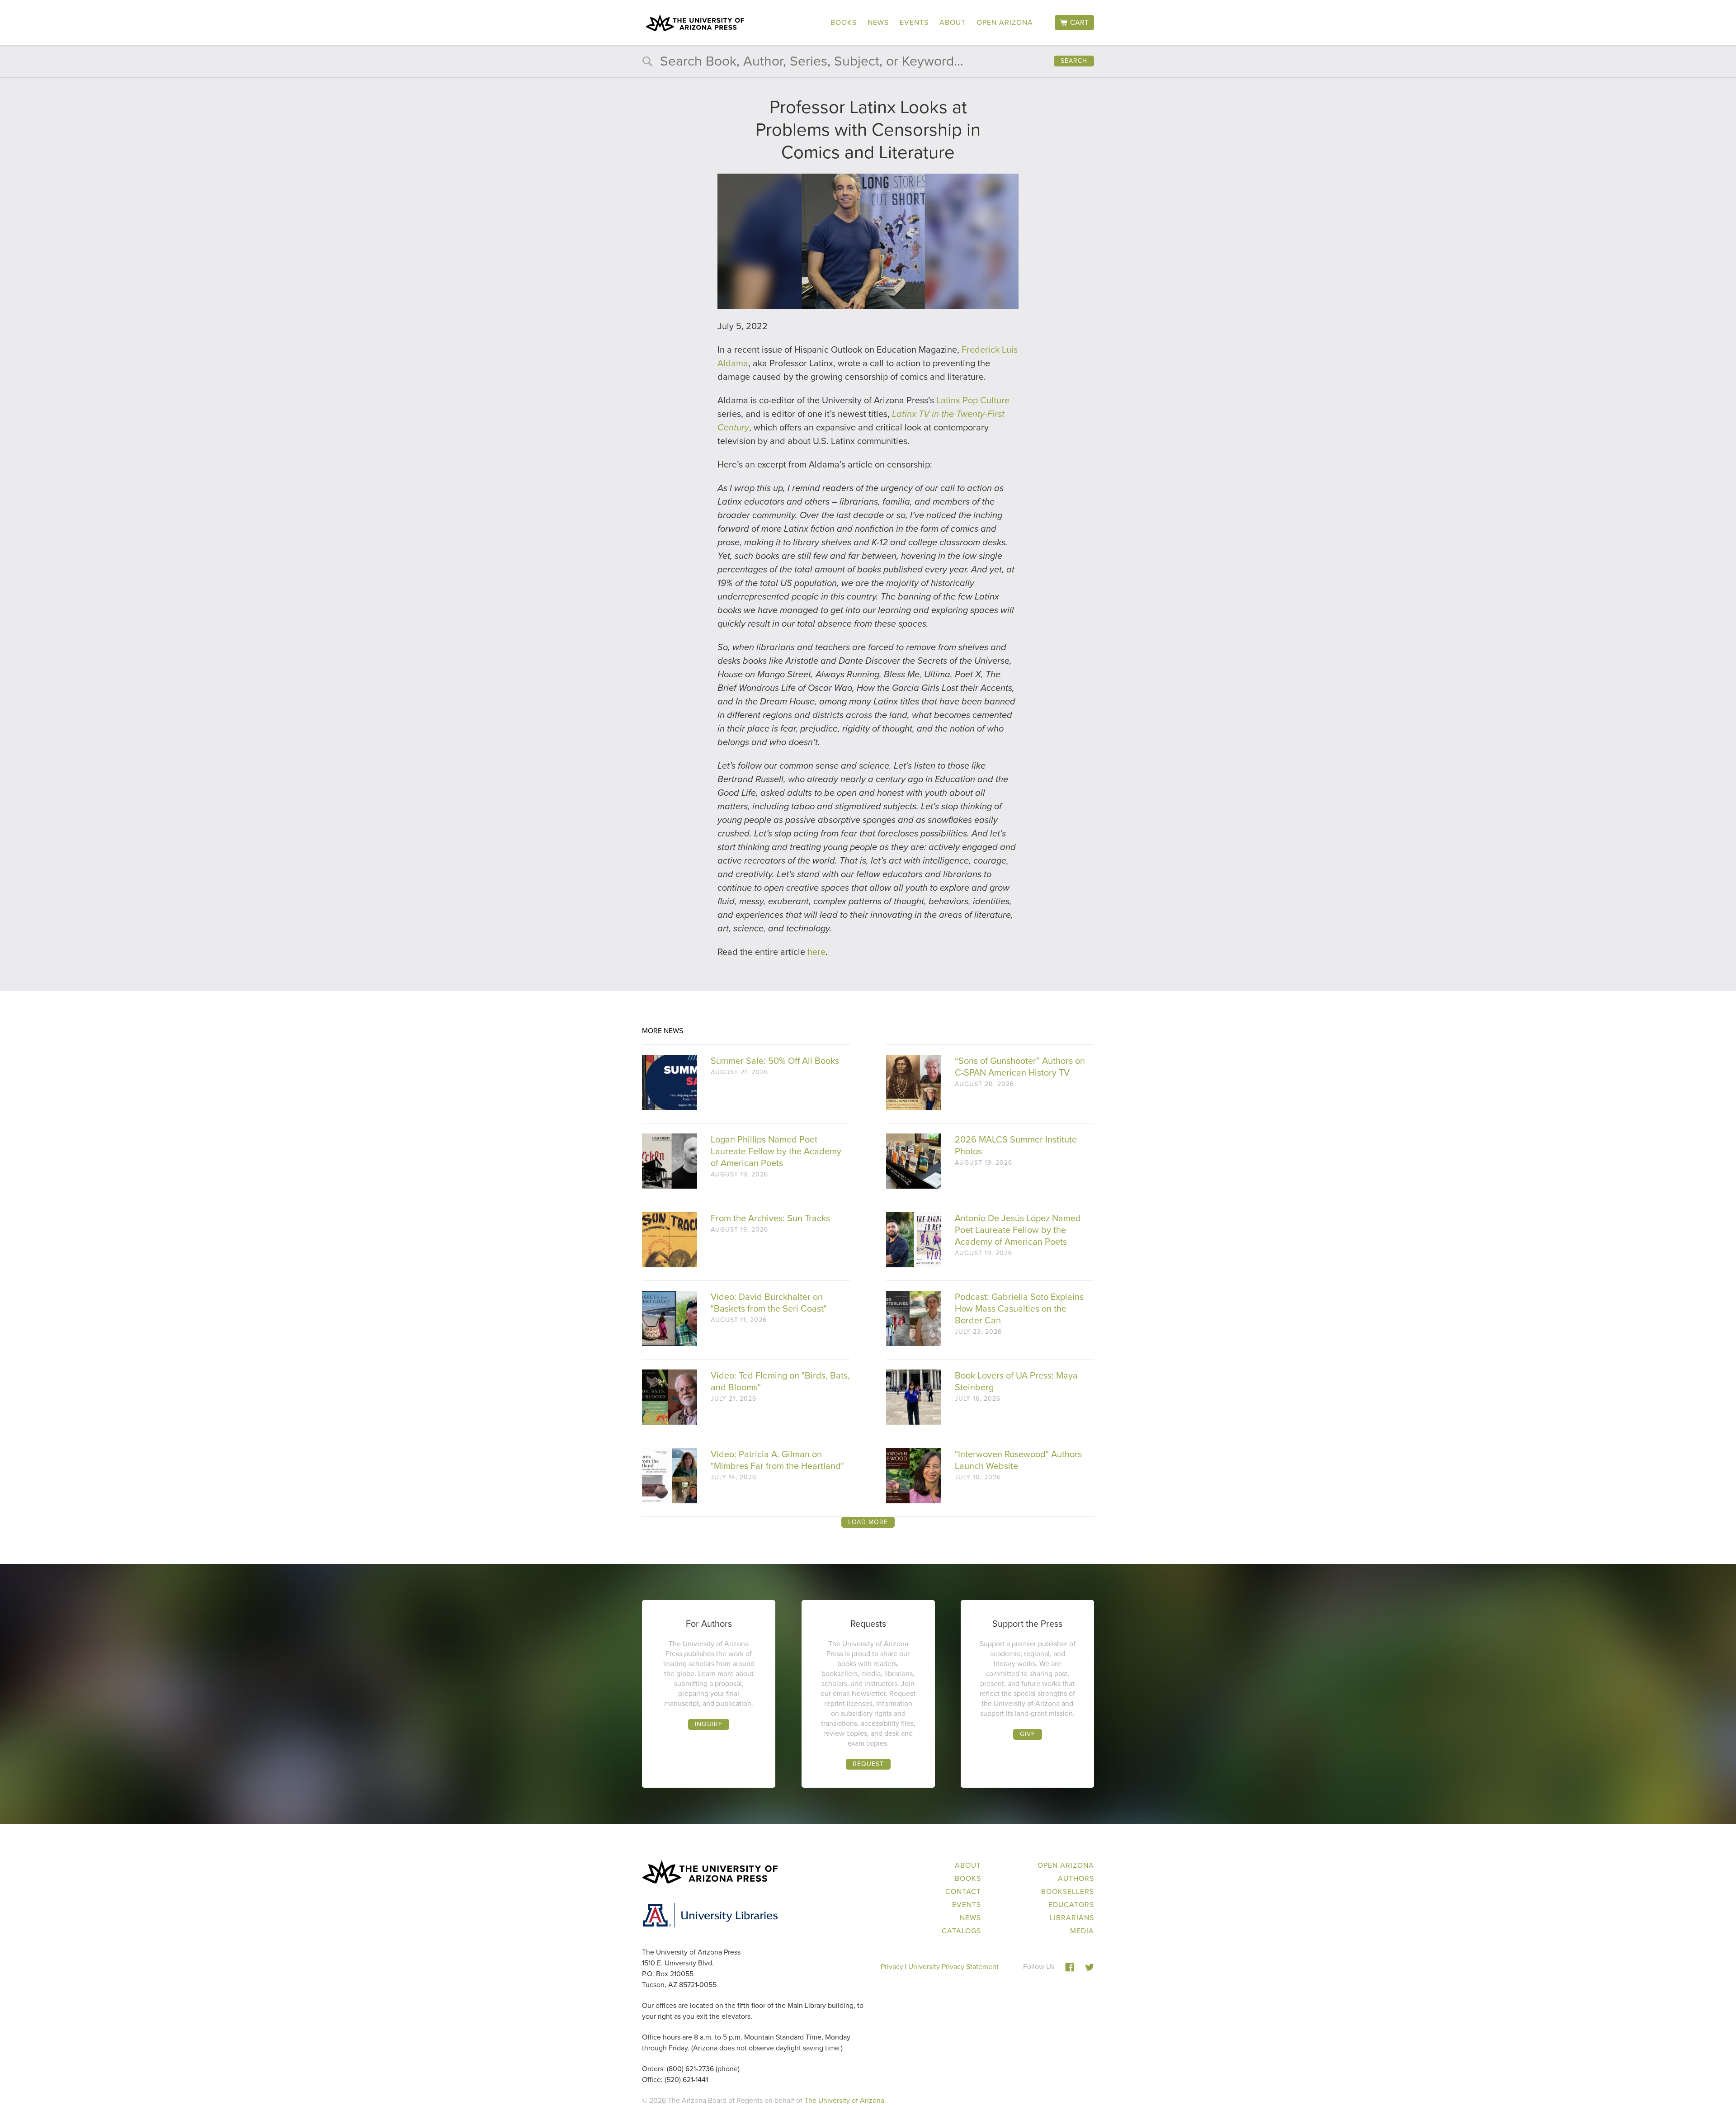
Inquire (709, 1724)
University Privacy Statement (953, 1967)
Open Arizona (1005, 22)
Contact (963, 1891)
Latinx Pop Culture (973, 400)
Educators (1071, 1905)
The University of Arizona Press (695, 23)
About (953, 22)
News (878, 22)
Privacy (892, 1967)
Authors (1076, 1878)
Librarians (1072, 1918)
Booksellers (1068, 1891)
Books (844, 22)
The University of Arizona (844, 2100)
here (816, 952)
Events (914, 22)
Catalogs (961, 1931)
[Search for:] (868, 63)
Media (1082, 1931)
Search (1074, 61)
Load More (868, 1522)
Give (1028, 1734)
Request (868, 1764)
